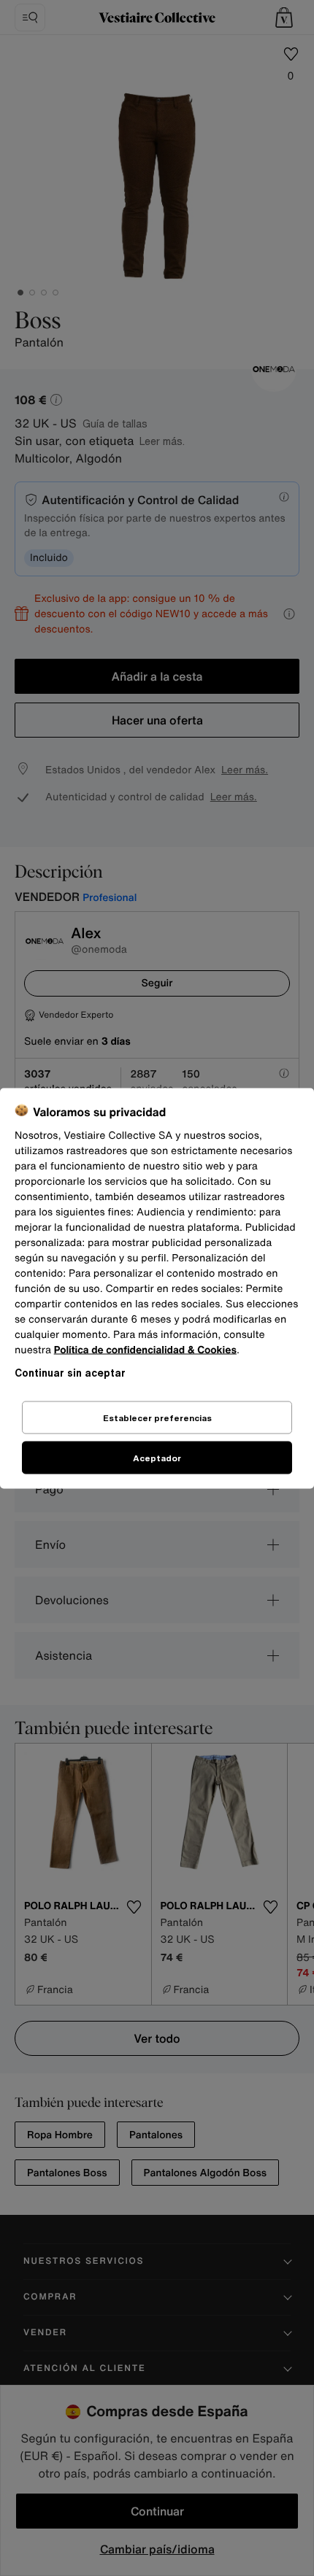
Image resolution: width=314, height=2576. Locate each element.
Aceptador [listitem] (157, 1457)
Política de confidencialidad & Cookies (145, 1349)
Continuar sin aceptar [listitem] (70, 1372)
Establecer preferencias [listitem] (157, 1417)
